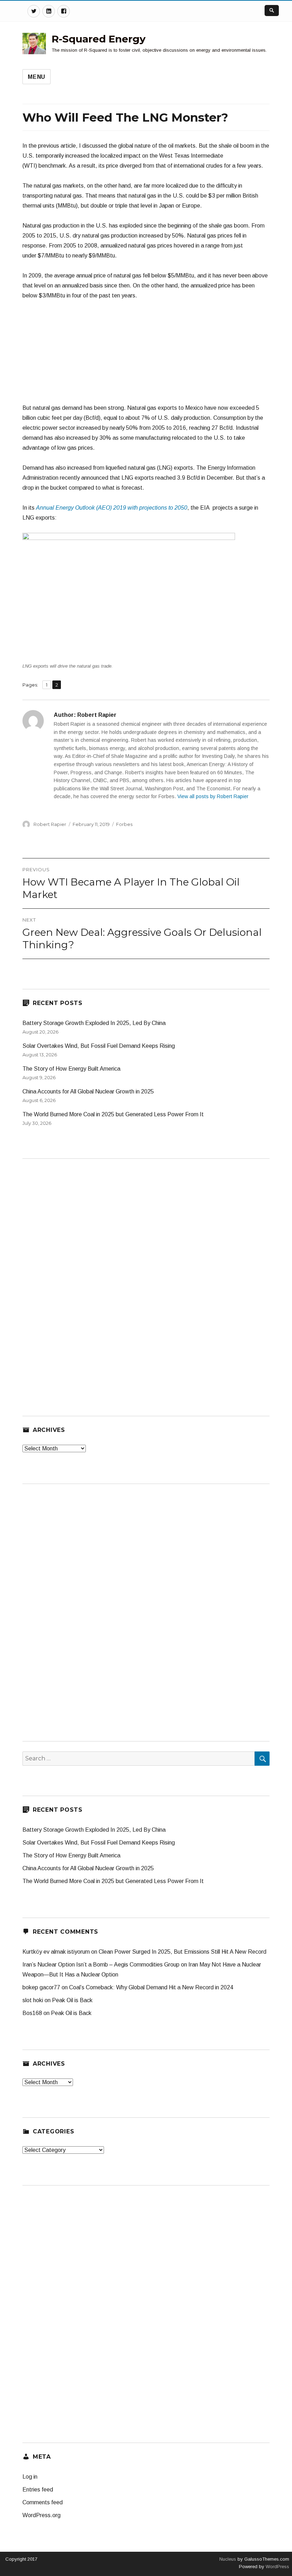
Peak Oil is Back (72, 2000)
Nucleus (228, 2559)
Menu (36, 77)
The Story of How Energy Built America (71, 1069)
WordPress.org (41, 2515)
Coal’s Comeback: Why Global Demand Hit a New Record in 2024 (151, 1987)
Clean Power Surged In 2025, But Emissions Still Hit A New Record (182, 1952)
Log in (30, 2477)
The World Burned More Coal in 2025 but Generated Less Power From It (113, 1114)
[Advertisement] (146, 355)
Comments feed (43, 2502)
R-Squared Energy (99, 39)
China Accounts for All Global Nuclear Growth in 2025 (88, 1091)
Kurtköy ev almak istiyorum (56, 1952)
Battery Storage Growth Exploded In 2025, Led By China (94, 1023)
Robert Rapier (50, 824)
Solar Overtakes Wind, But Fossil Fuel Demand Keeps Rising (99, 1046)
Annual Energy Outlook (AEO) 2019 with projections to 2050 (112, 508)
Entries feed (38, 2490)
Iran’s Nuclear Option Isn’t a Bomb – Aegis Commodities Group (101, 1965)
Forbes (124, 824)
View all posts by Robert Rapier (213, 796)
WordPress (277, 2567)
